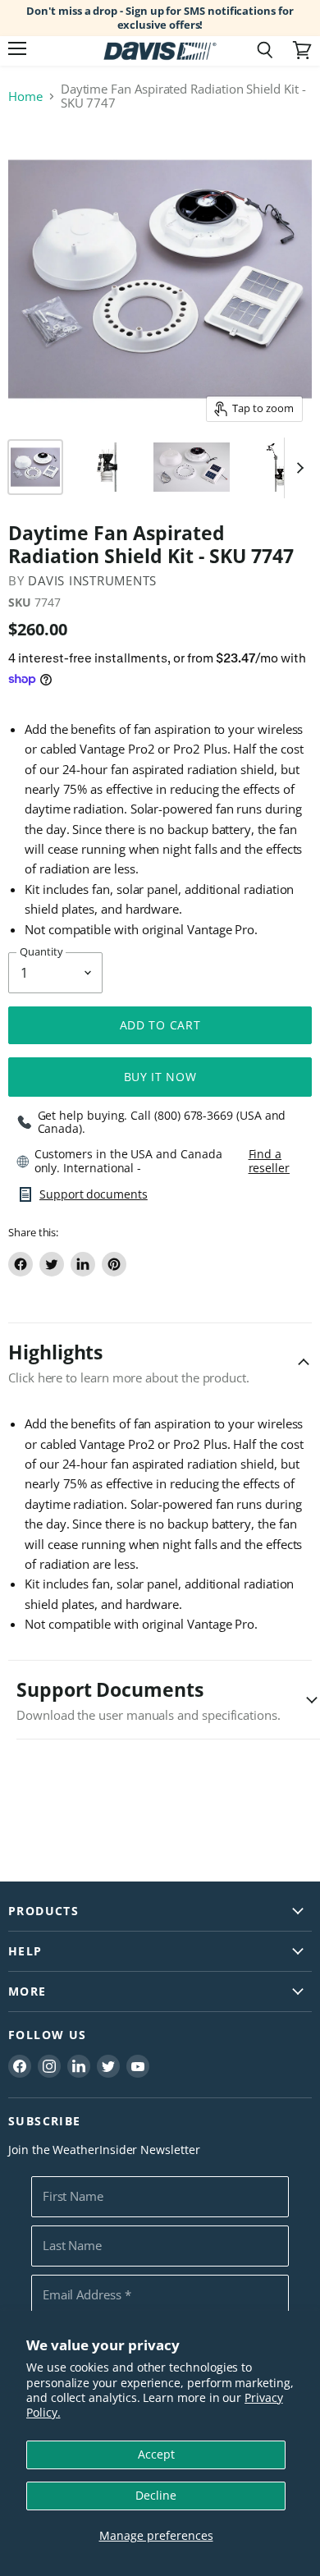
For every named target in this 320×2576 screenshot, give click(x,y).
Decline (156, 2495)
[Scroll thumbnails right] (297, 468)
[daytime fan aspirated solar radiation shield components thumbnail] (35, 467)
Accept (156, 2454)
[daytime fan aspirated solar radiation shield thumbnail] (107, 467)
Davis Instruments (92, 580)
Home (25, 96)
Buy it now (160, 1077)
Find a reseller (269, 1161)
